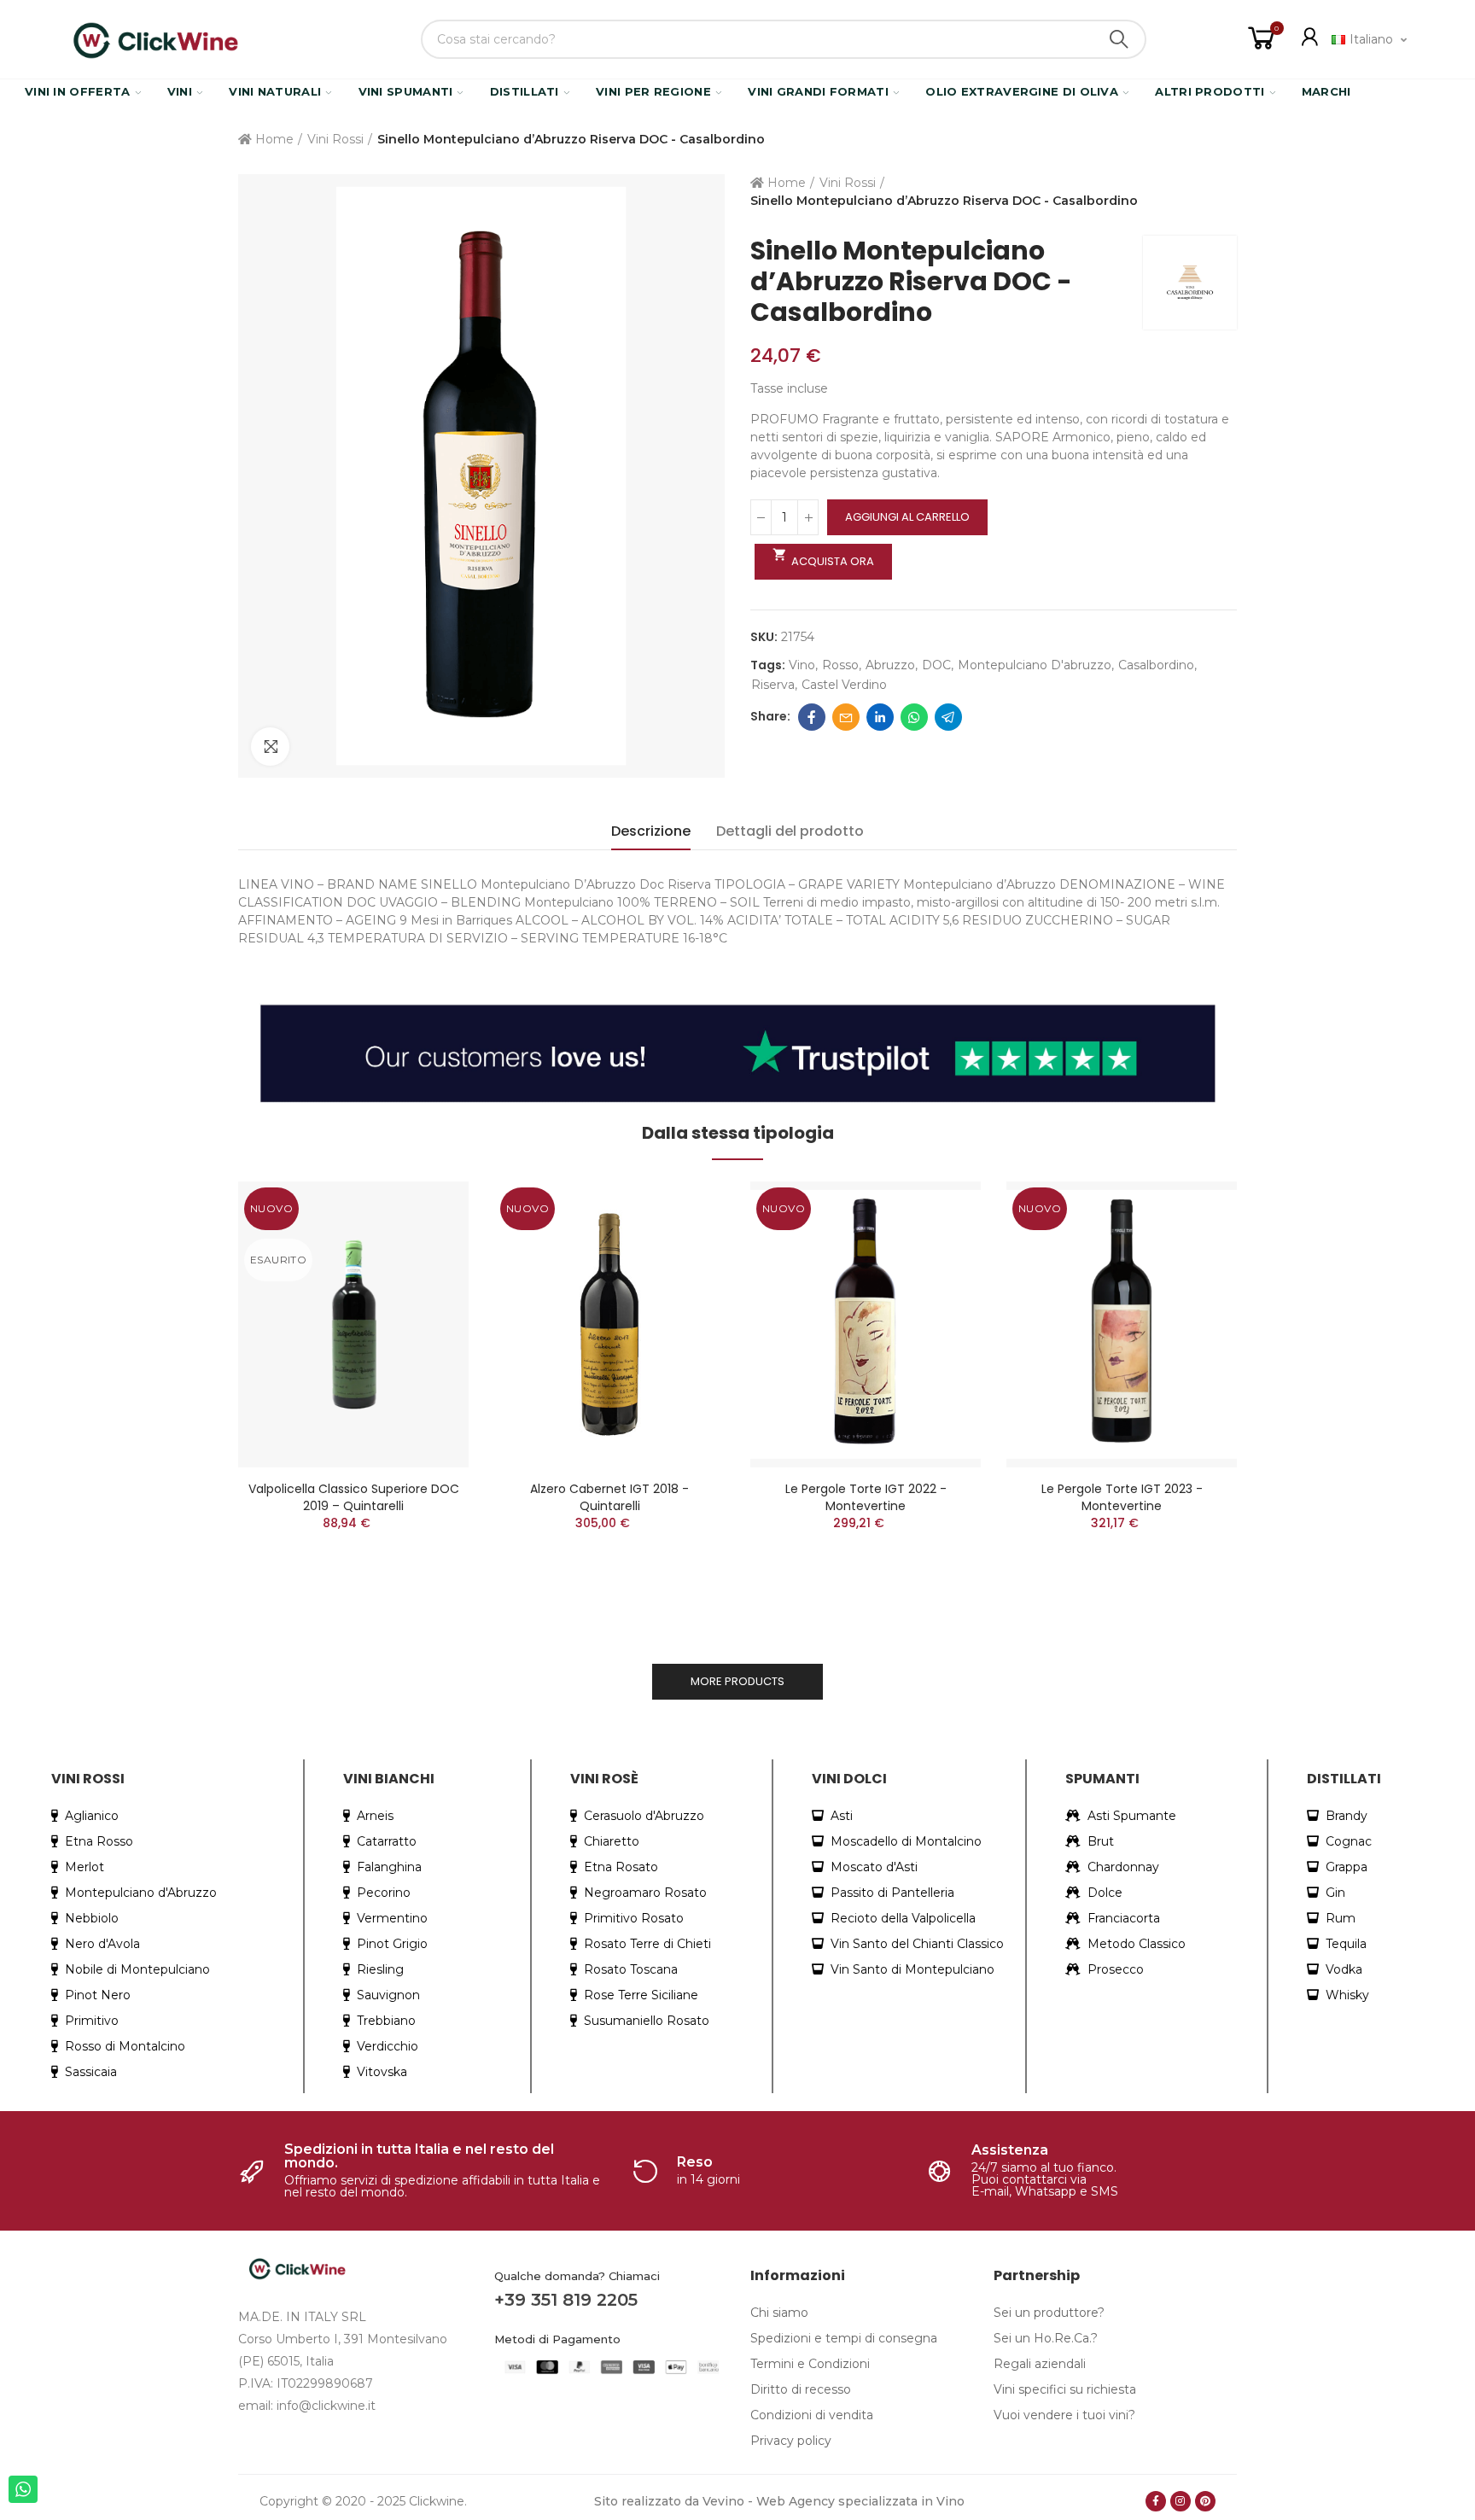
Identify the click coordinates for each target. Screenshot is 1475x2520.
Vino (802, 665)
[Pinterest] (1205, 2501)
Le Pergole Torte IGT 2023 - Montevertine (1122, 1497)
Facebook (812, 717)
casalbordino (1156, 665)
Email (846, 717)
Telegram (948, 717)
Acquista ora (823, 558)
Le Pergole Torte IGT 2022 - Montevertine (866, 1497)
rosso (840, 665)
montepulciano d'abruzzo (1035, 665)
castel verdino (844, 685)
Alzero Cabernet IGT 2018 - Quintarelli (609, 1497)
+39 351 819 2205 (566, 2300)
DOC (936, 665)
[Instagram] (1181, 2501)
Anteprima (426, 1211)
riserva (773, 685)
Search (1119, 39)
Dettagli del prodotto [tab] (790, 831)
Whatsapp (914, 717)
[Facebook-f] (1156, 2501)
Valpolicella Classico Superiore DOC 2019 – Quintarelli (354, 1497)
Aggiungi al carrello (907, 517)
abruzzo (890, 665)
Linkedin (880, 717)
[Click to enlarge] (270, 747)
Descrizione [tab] (651, 831)
